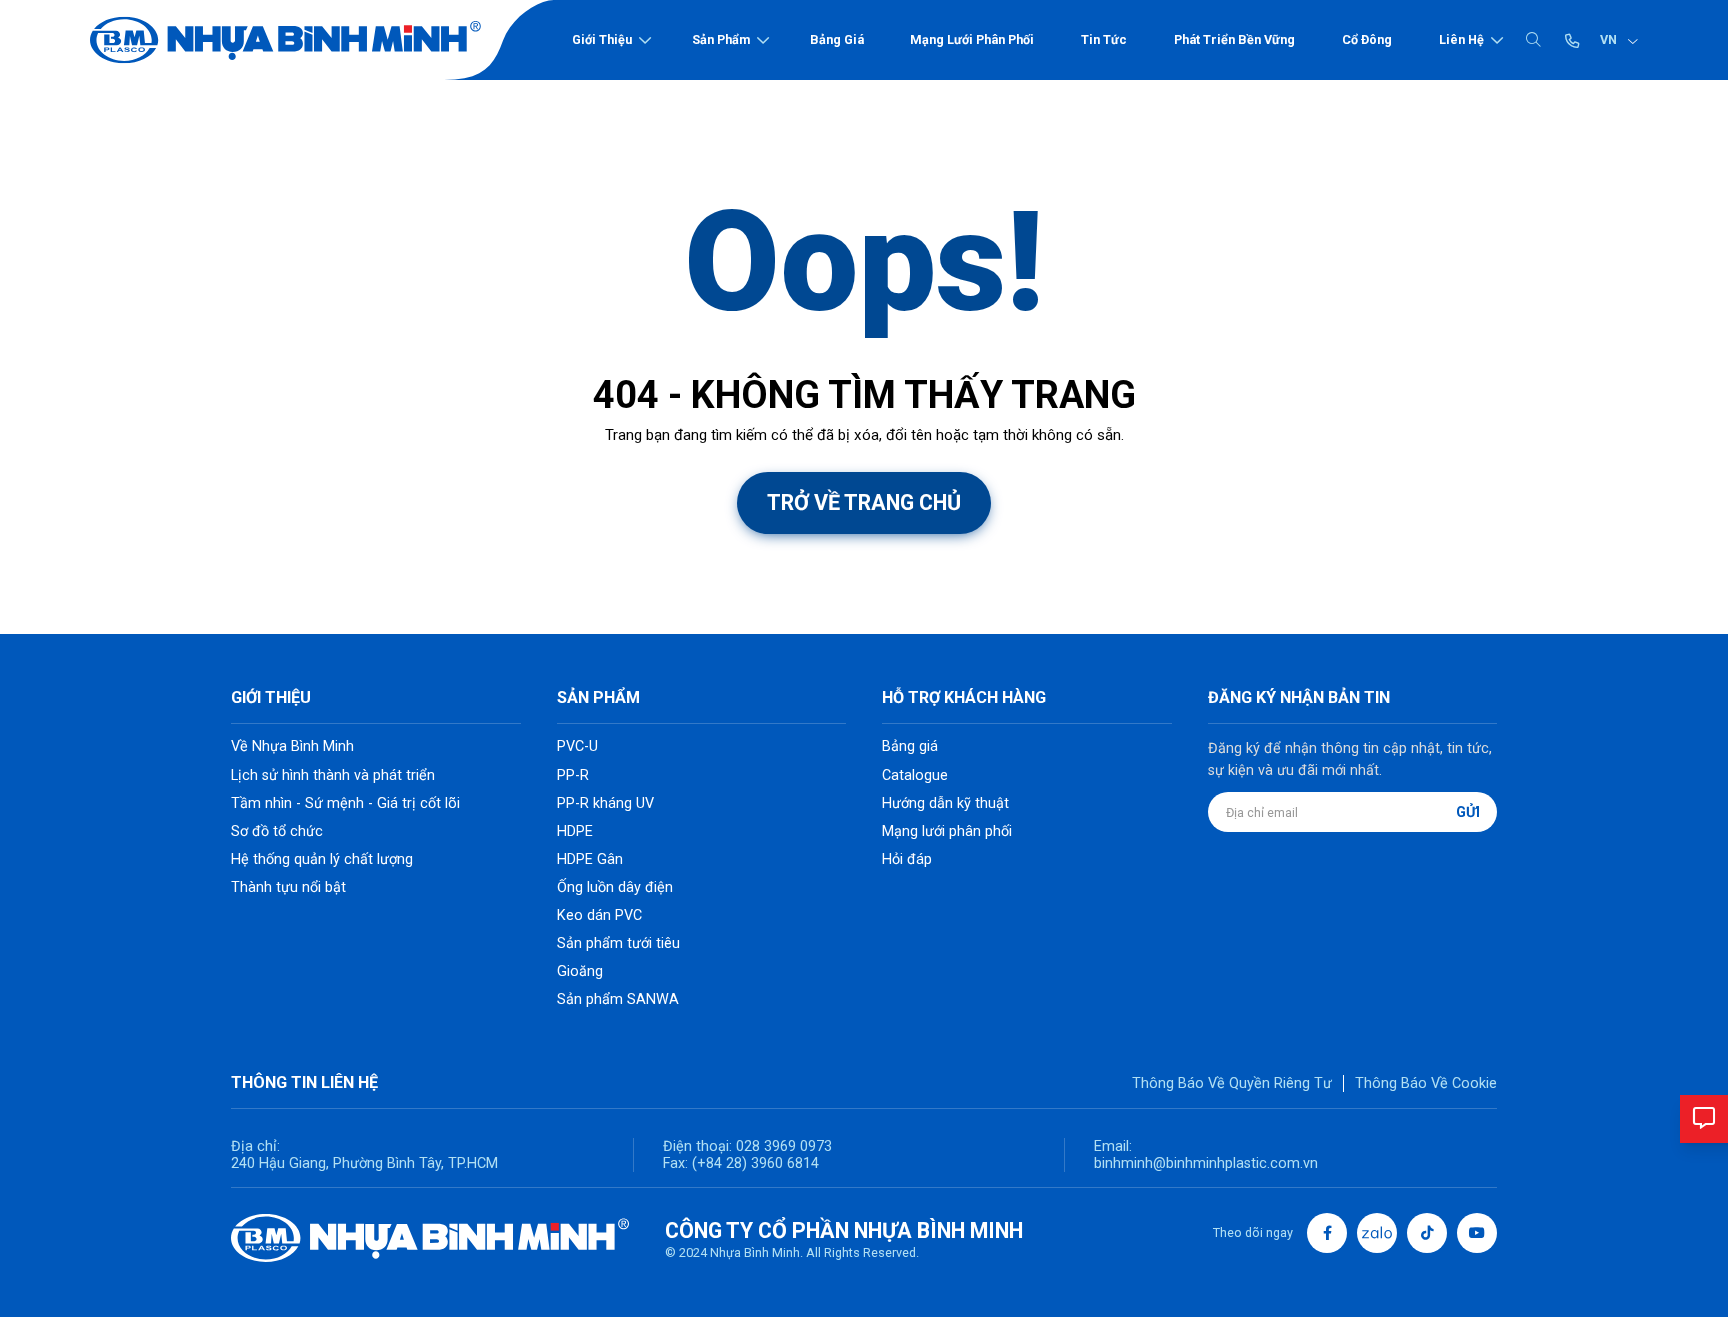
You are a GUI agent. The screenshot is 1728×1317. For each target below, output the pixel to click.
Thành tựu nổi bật (288, 887)
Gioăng (580, 971)
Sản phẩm (721, 39)
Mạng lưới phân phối (972, 39)
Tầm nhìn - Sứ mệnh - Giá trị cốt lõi (345, 803)
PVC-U (577, 746)
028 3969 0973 (782, 1146)
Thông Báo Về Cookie (1426, 1083)
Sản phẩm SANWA (618, 999)
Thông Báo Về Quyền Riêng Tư (1232, 1083)
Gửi (1468, 812)
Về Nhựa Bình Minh (292, 746)
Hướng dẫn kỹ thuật (945, 803)
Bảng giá (837, 39)
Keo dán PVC (599, 915)
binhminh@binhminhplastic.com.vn (1206, 1163)
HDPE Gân (590, 859)
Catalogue (915, 775)
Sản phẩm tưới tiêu (618, 943)
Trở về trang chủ (864, 502)
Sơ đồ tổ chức (277, 831)
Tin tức (1104, 39)
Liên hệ (1461, 39)
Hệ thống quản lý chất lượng (322, 859)
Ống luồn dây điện (615, 887)
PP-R (573, 775)
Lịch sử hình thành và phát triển (333, 775)
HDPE (575, 831)
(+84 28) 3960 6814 (755, 1163)
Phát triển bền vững (1234, 39)
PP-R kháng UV (605, 803)
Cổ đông (1367, 39)
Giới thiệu (602, 39)
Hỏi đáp (907, 859)
